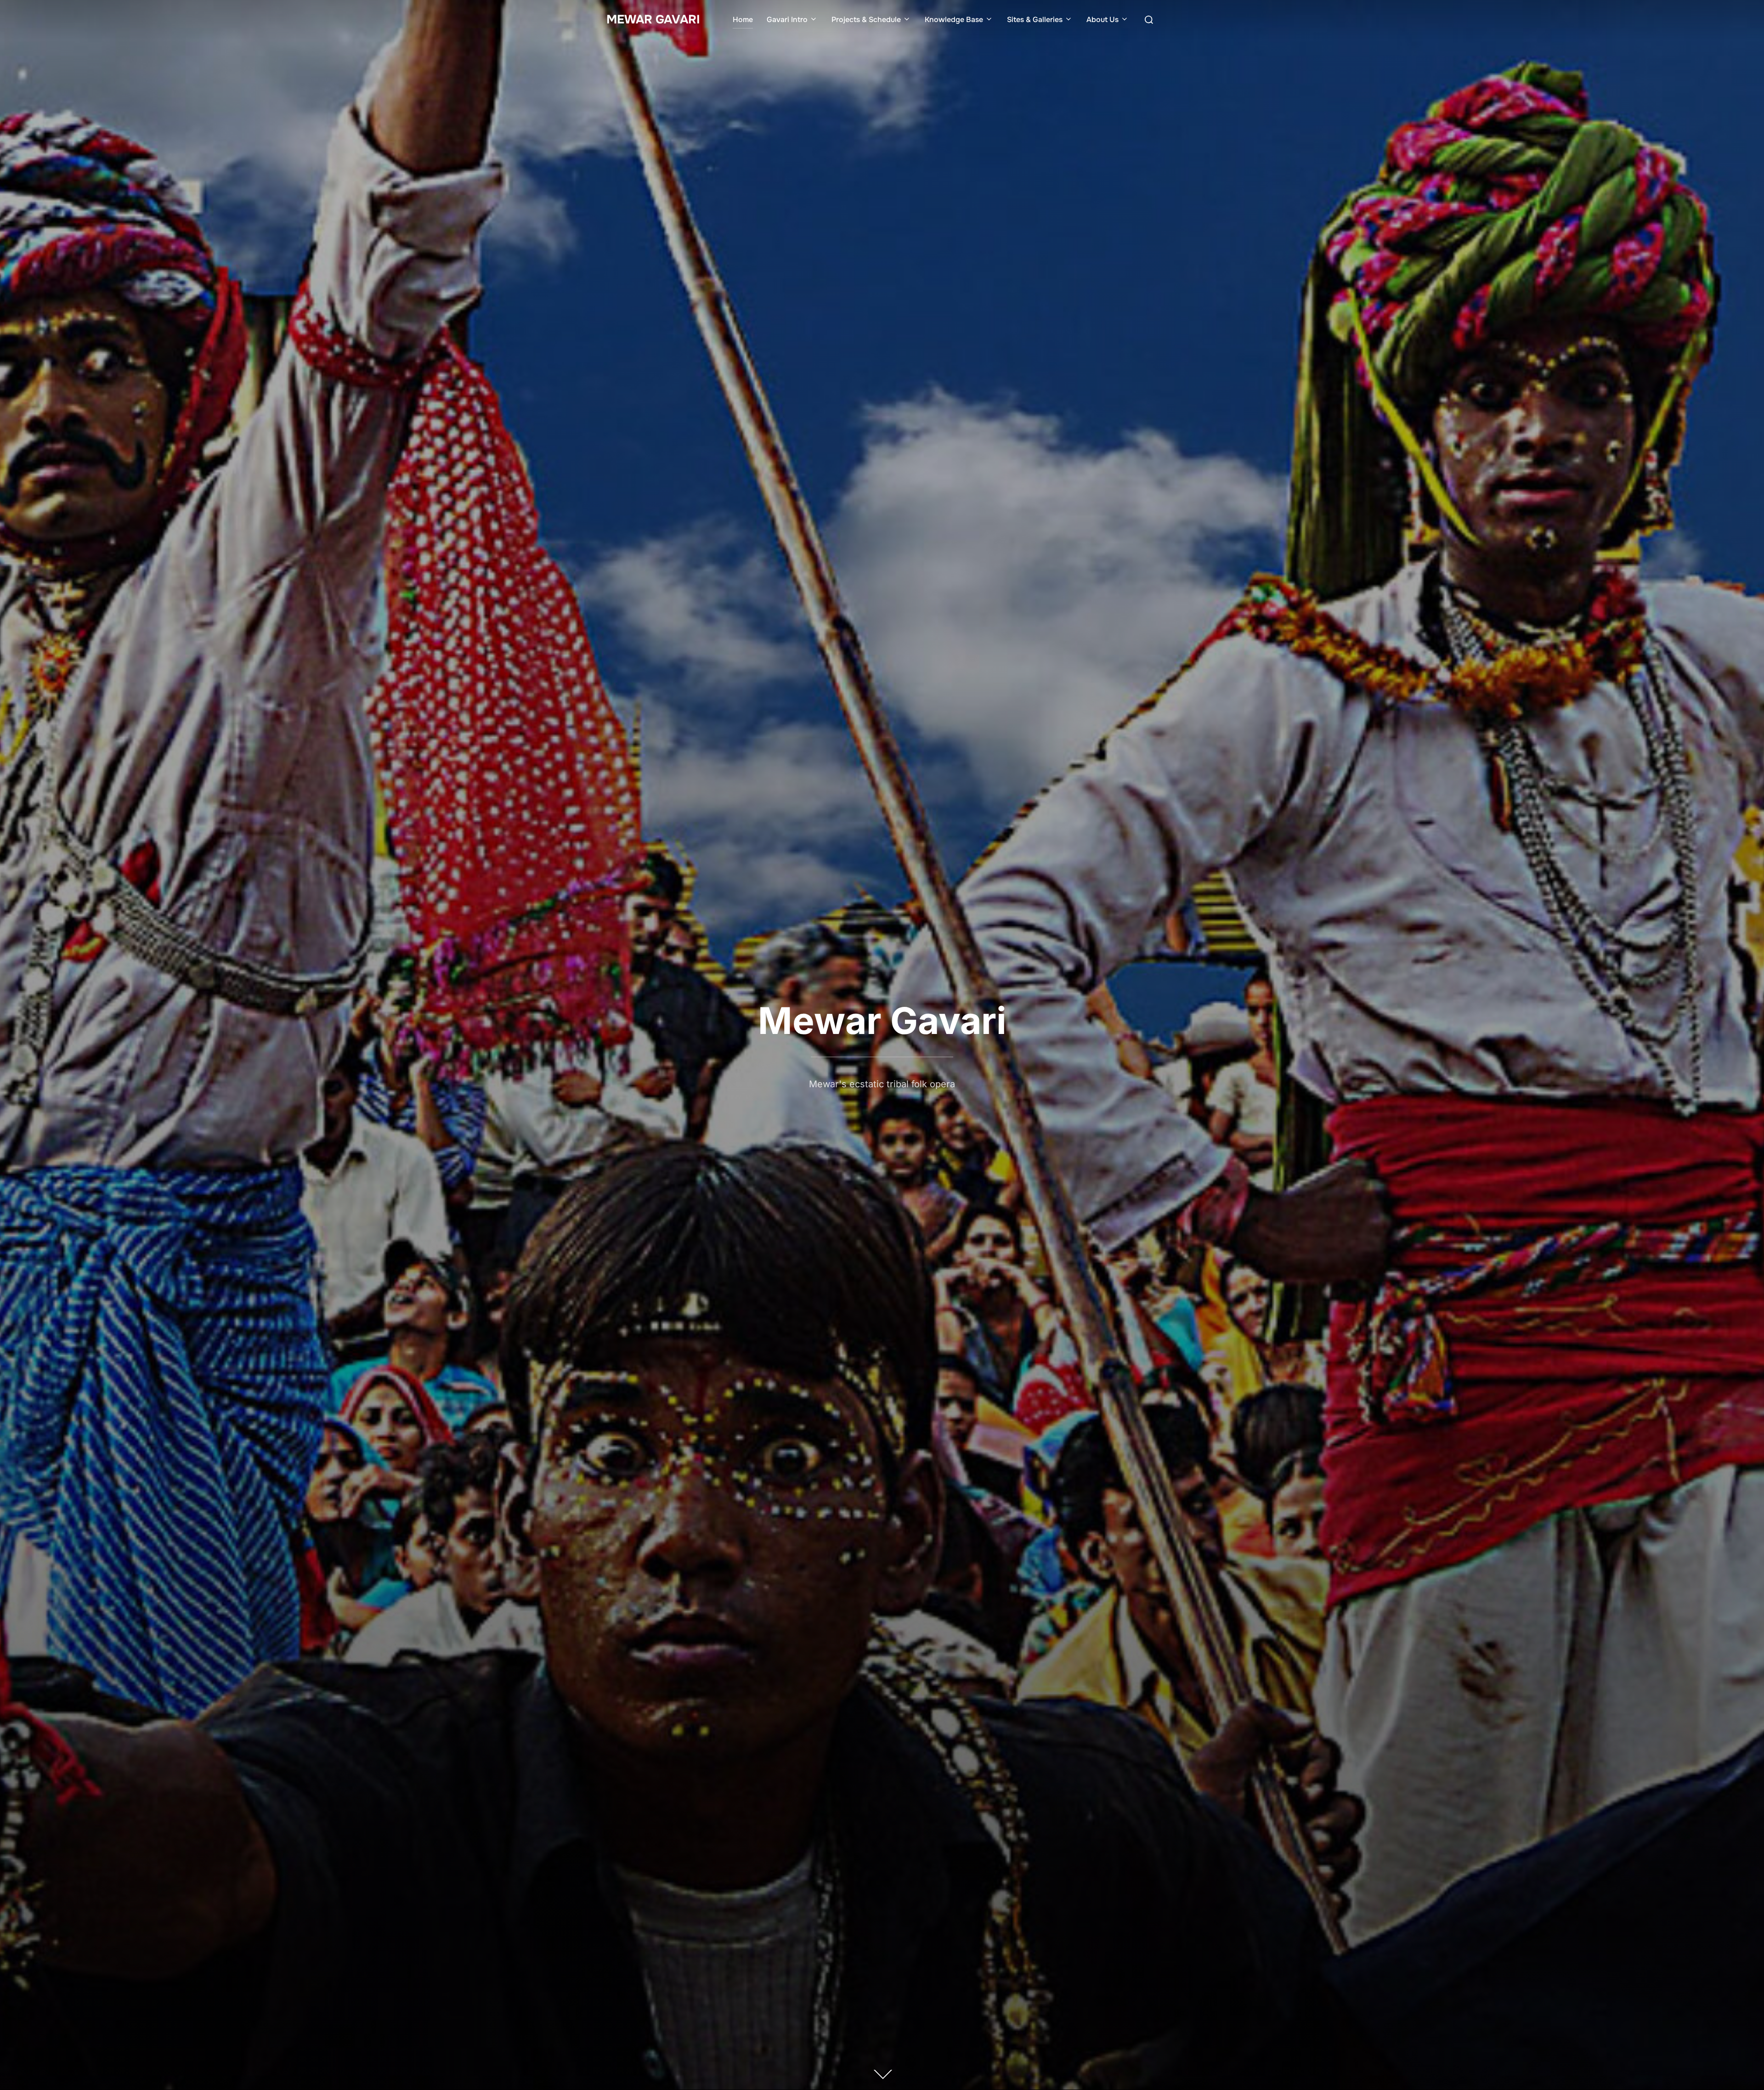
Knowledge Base (954, 20)
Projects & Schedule (866, 20)
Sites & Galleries (1035, 20)
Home (743, 20)
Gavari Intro (787, 20)
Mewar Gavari (653, 20)
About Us (1102, 20)
